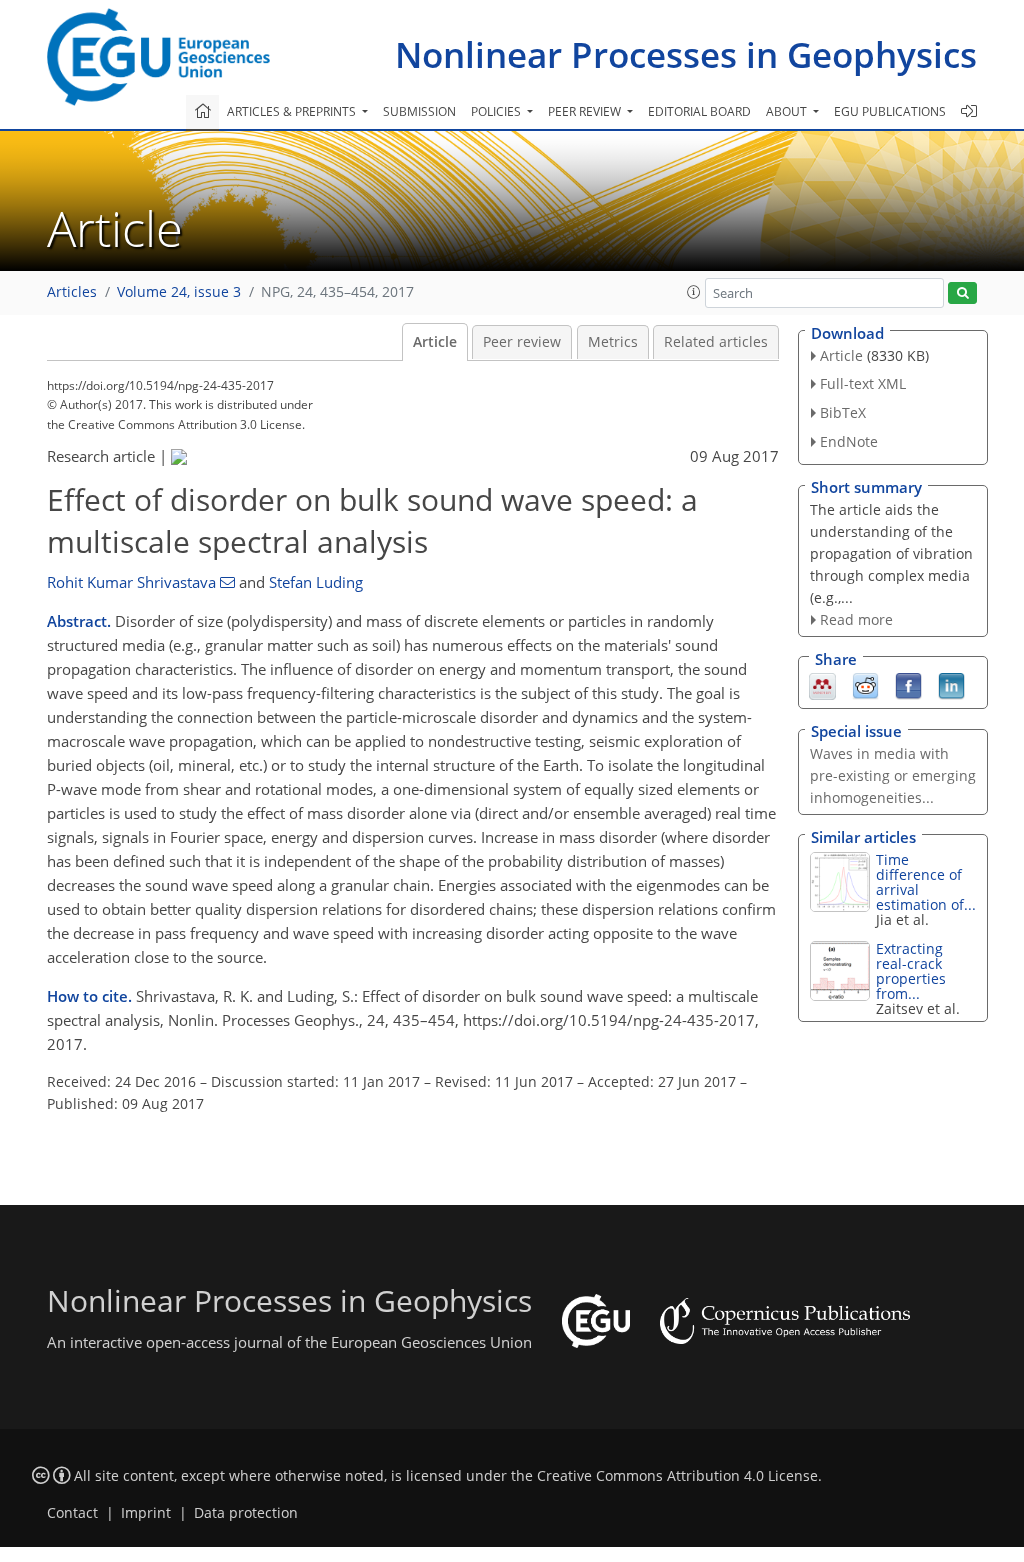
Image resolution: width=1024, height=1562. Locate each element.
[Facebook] (908, 685)
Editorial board (699, 111)
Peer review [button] (586, 111)
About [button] (788, 111)
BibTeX (843, 412)
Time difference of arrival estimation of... (926, 882)
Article (435, 342)
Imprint (146, 1513)
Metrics (613, 342)
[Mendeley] (822, 685)
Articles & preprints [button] (293, 111)
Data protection (246, 1513)
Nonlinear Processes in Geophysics (686, 54)
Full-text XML (863, 383)
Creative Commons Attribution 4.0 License (677, 1476)
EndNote (849, 441)
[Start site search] (962, 293)
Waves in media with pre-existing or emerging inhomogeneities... (893, 775)
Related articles (716, 342)
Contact (72, 1513)
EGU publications (890, 111)
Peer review (522, 342)
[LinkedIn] (951, 685)
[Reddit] (865, 685)
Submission (419, 111)
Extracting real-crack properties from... (911, 971)
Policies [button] (497, 111)
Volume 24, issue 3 (179, 292)
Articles (72, 292)
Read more (856, 619)
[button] (694, 292)
